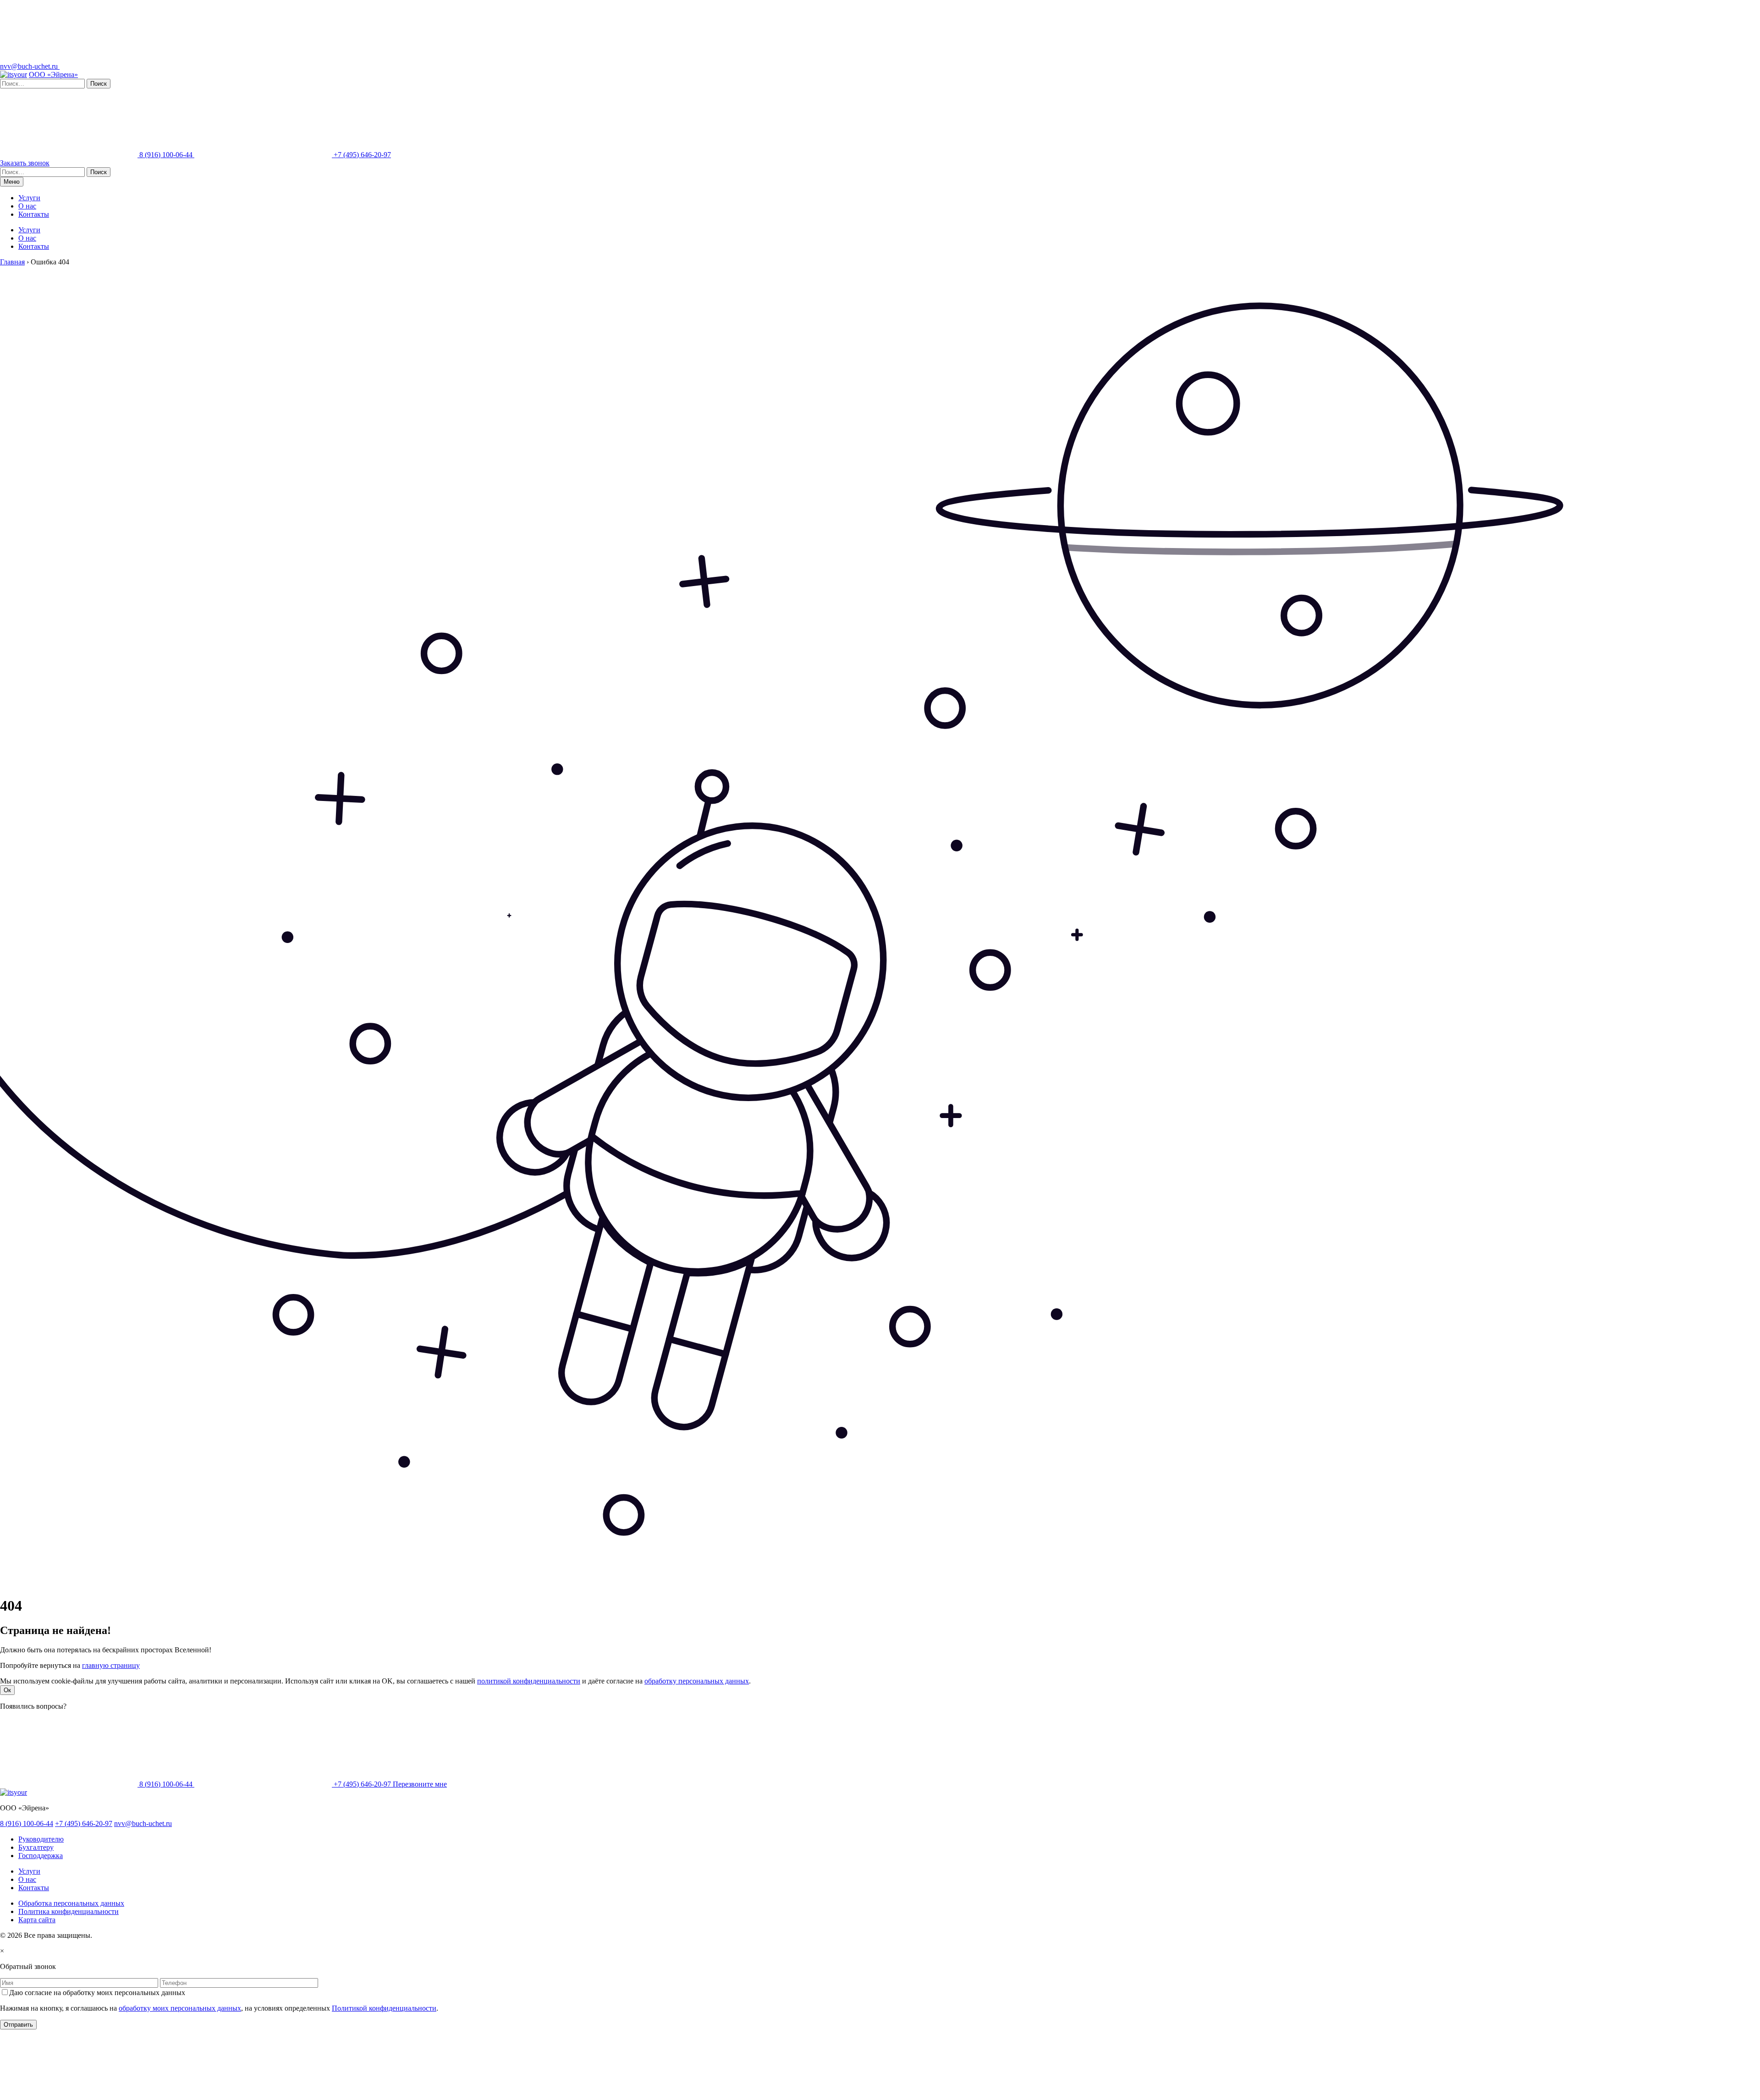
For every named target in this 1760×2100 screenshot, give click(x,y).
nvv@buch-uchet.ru (30, 66)
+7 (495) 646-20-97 (361, 155)
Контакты (34, 214)
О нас (27, 206)
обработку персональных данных (697, 1681)
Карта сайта (37, 1920)
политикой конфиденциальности (529, 1681)
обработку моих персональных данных (180, 2008)
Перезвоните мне (420, 1784)
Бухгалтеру (36, 1847)
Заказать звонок (25, 163)
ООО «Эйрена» (53, 74)
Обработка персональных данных (71, 1903)
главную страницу (111, 1665)
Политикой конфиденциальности (384, 2008)
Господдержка (41, 1856)
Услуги (29, 198)
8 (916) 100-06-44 (166, 155)
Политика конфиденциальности (69, 1911)
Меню (12, 182)
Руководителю (41, 1839)
